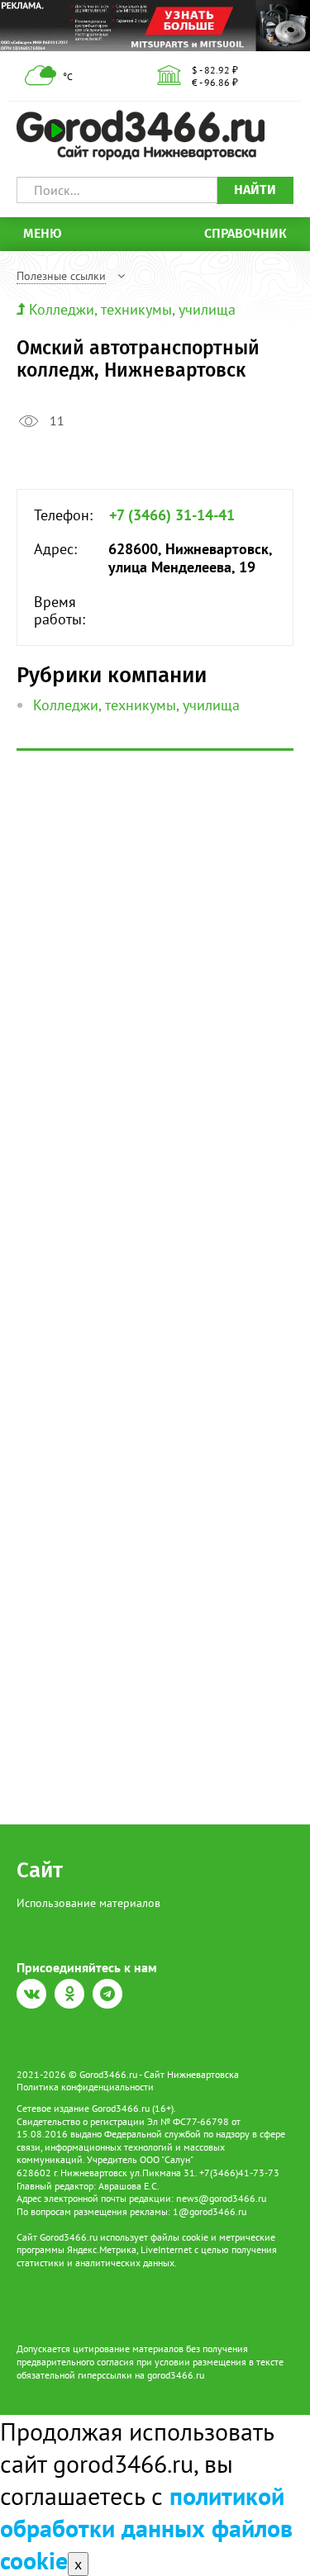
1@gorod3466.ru (210, 2211)
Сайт (40, 1870)
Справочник (246, 233)
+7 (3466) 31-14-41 (172, 515)
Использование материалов (88, 1903)
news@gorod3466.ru (221, 2198)
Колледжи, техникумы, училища (132, 309)
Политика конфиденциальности (85, 2087)
